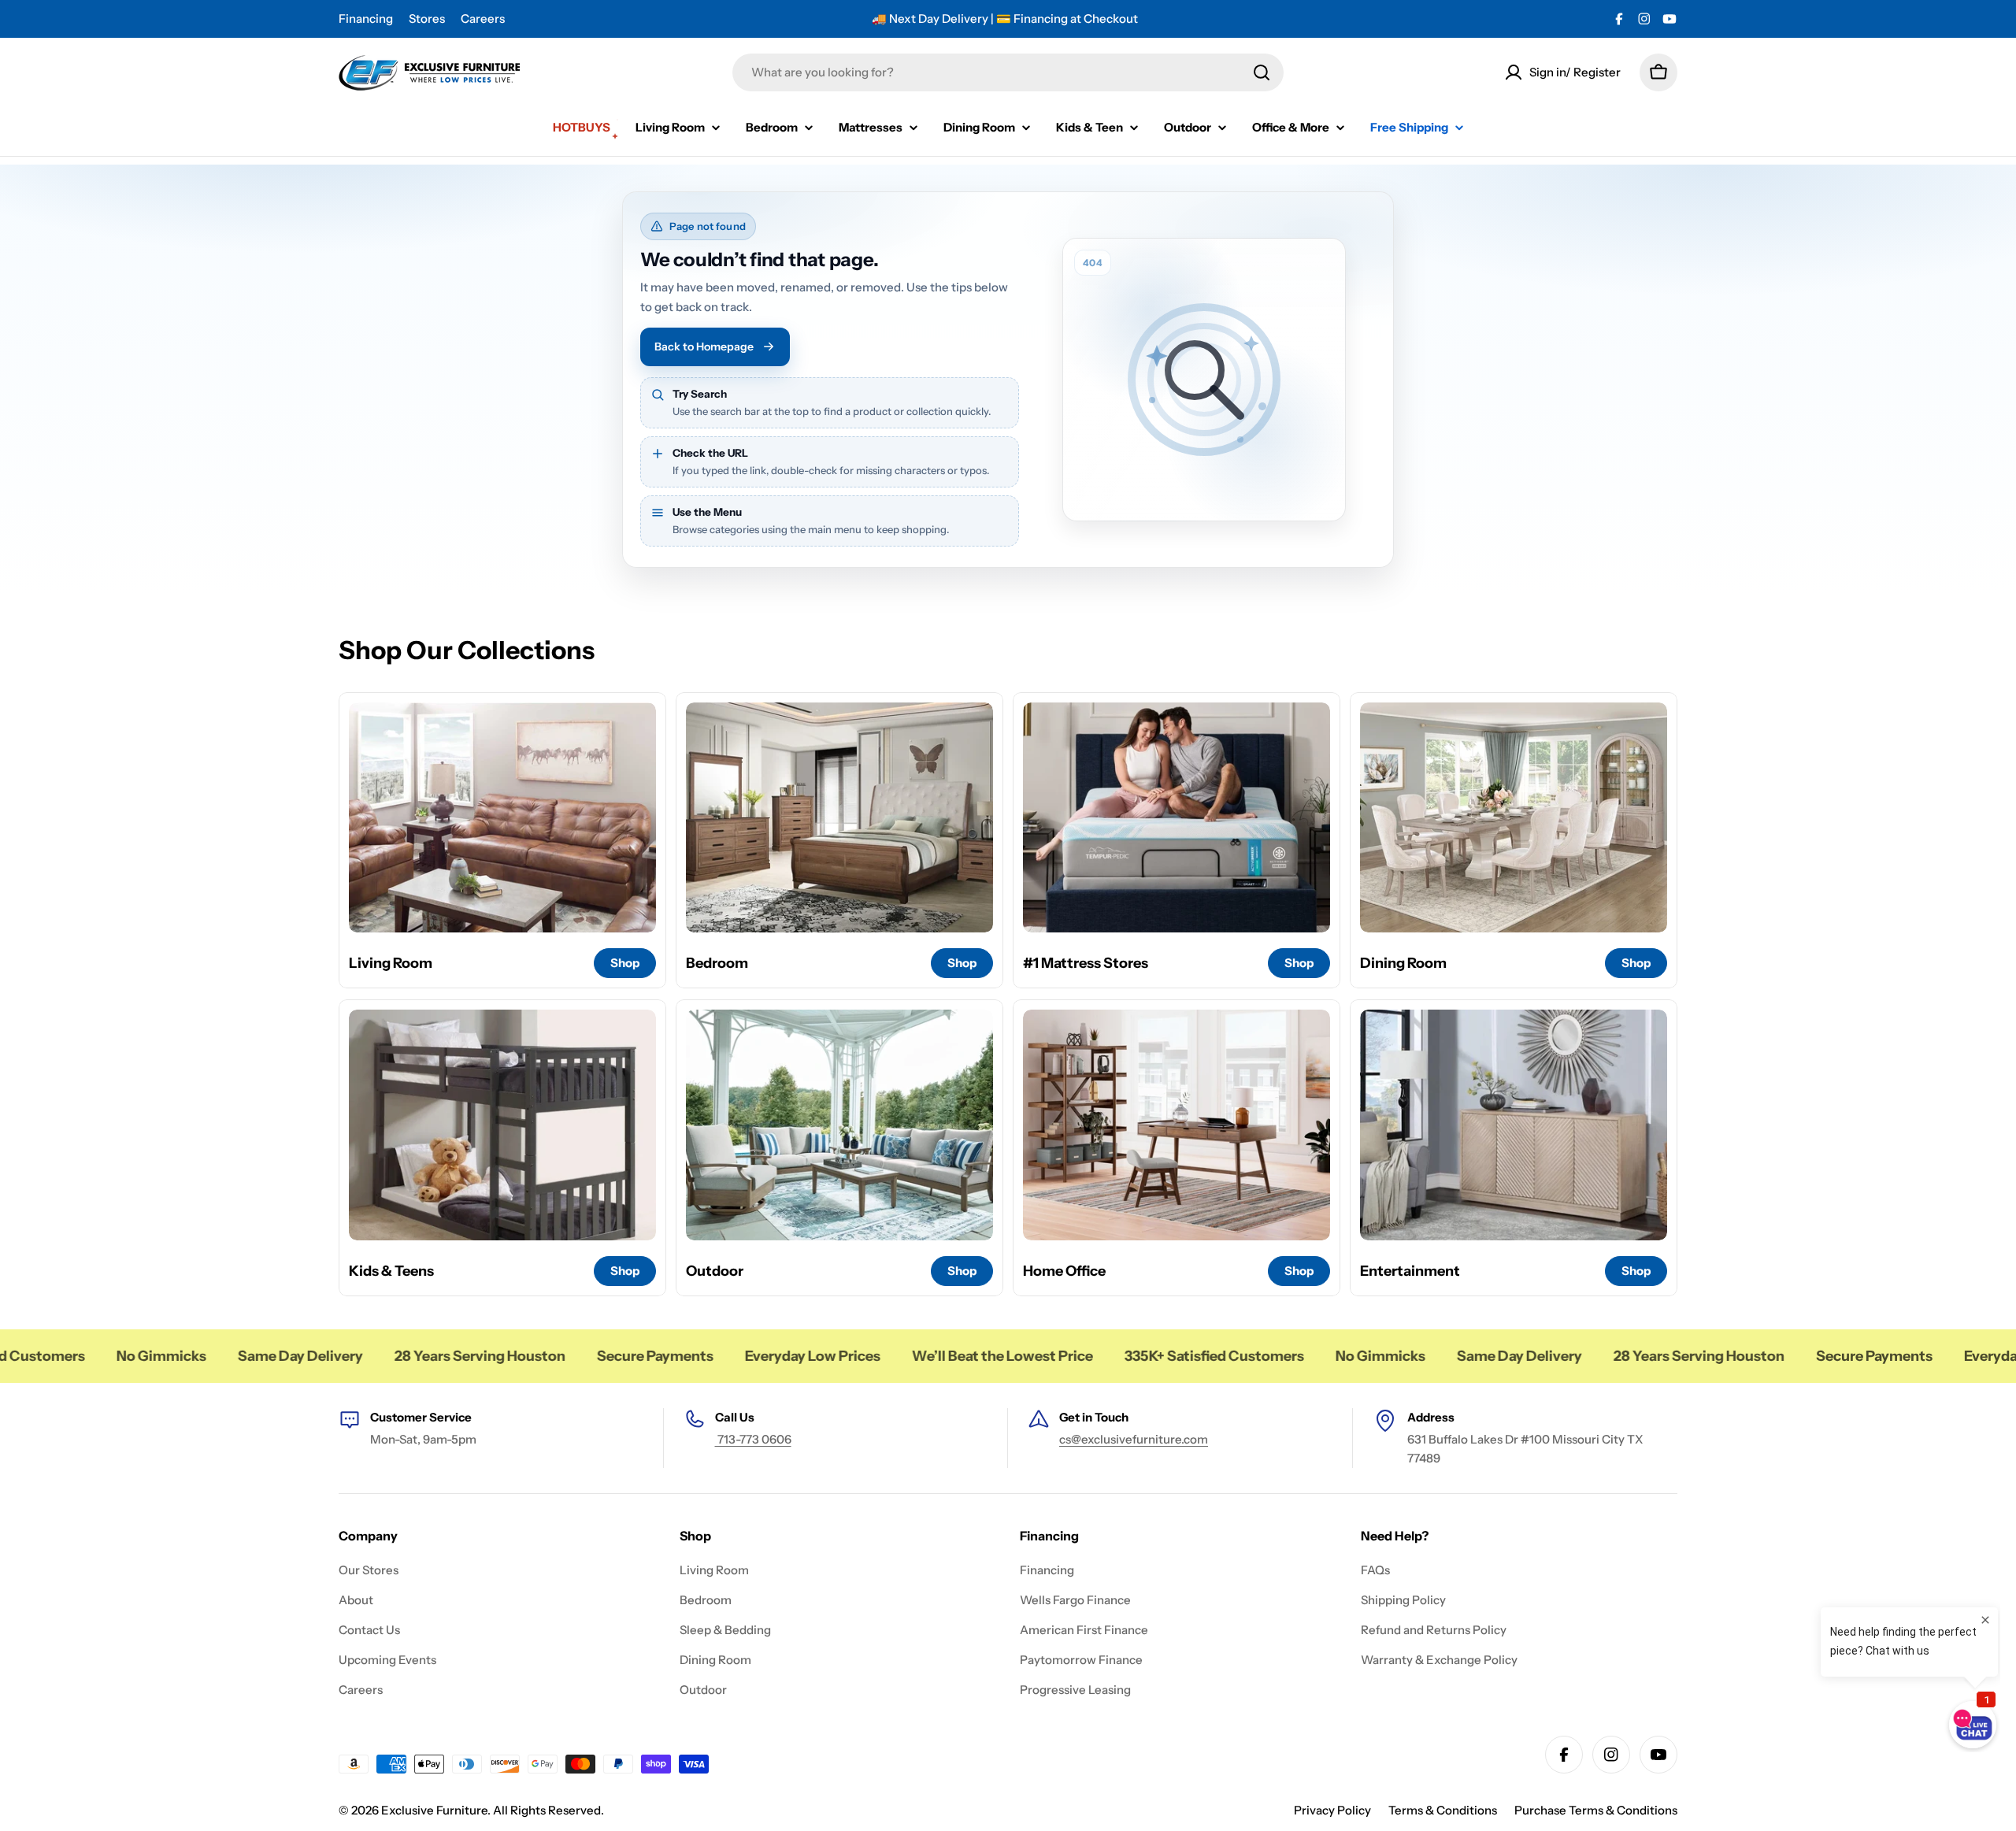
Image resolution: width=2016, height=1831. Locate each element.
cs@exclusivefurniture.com (1134, 1439)
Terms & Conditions (1443, 1810)
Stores (427, 19)
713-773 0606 (753, 1439)
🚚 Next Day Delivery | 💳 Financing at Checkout (1005, 19)
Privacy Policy (1332, 1810)
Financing (366, 19)
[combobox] (1008, 72)
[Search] (1262, 72)
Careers (483, 19)
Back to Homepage (704, 347)
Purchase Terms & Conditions (1596, 1810)
